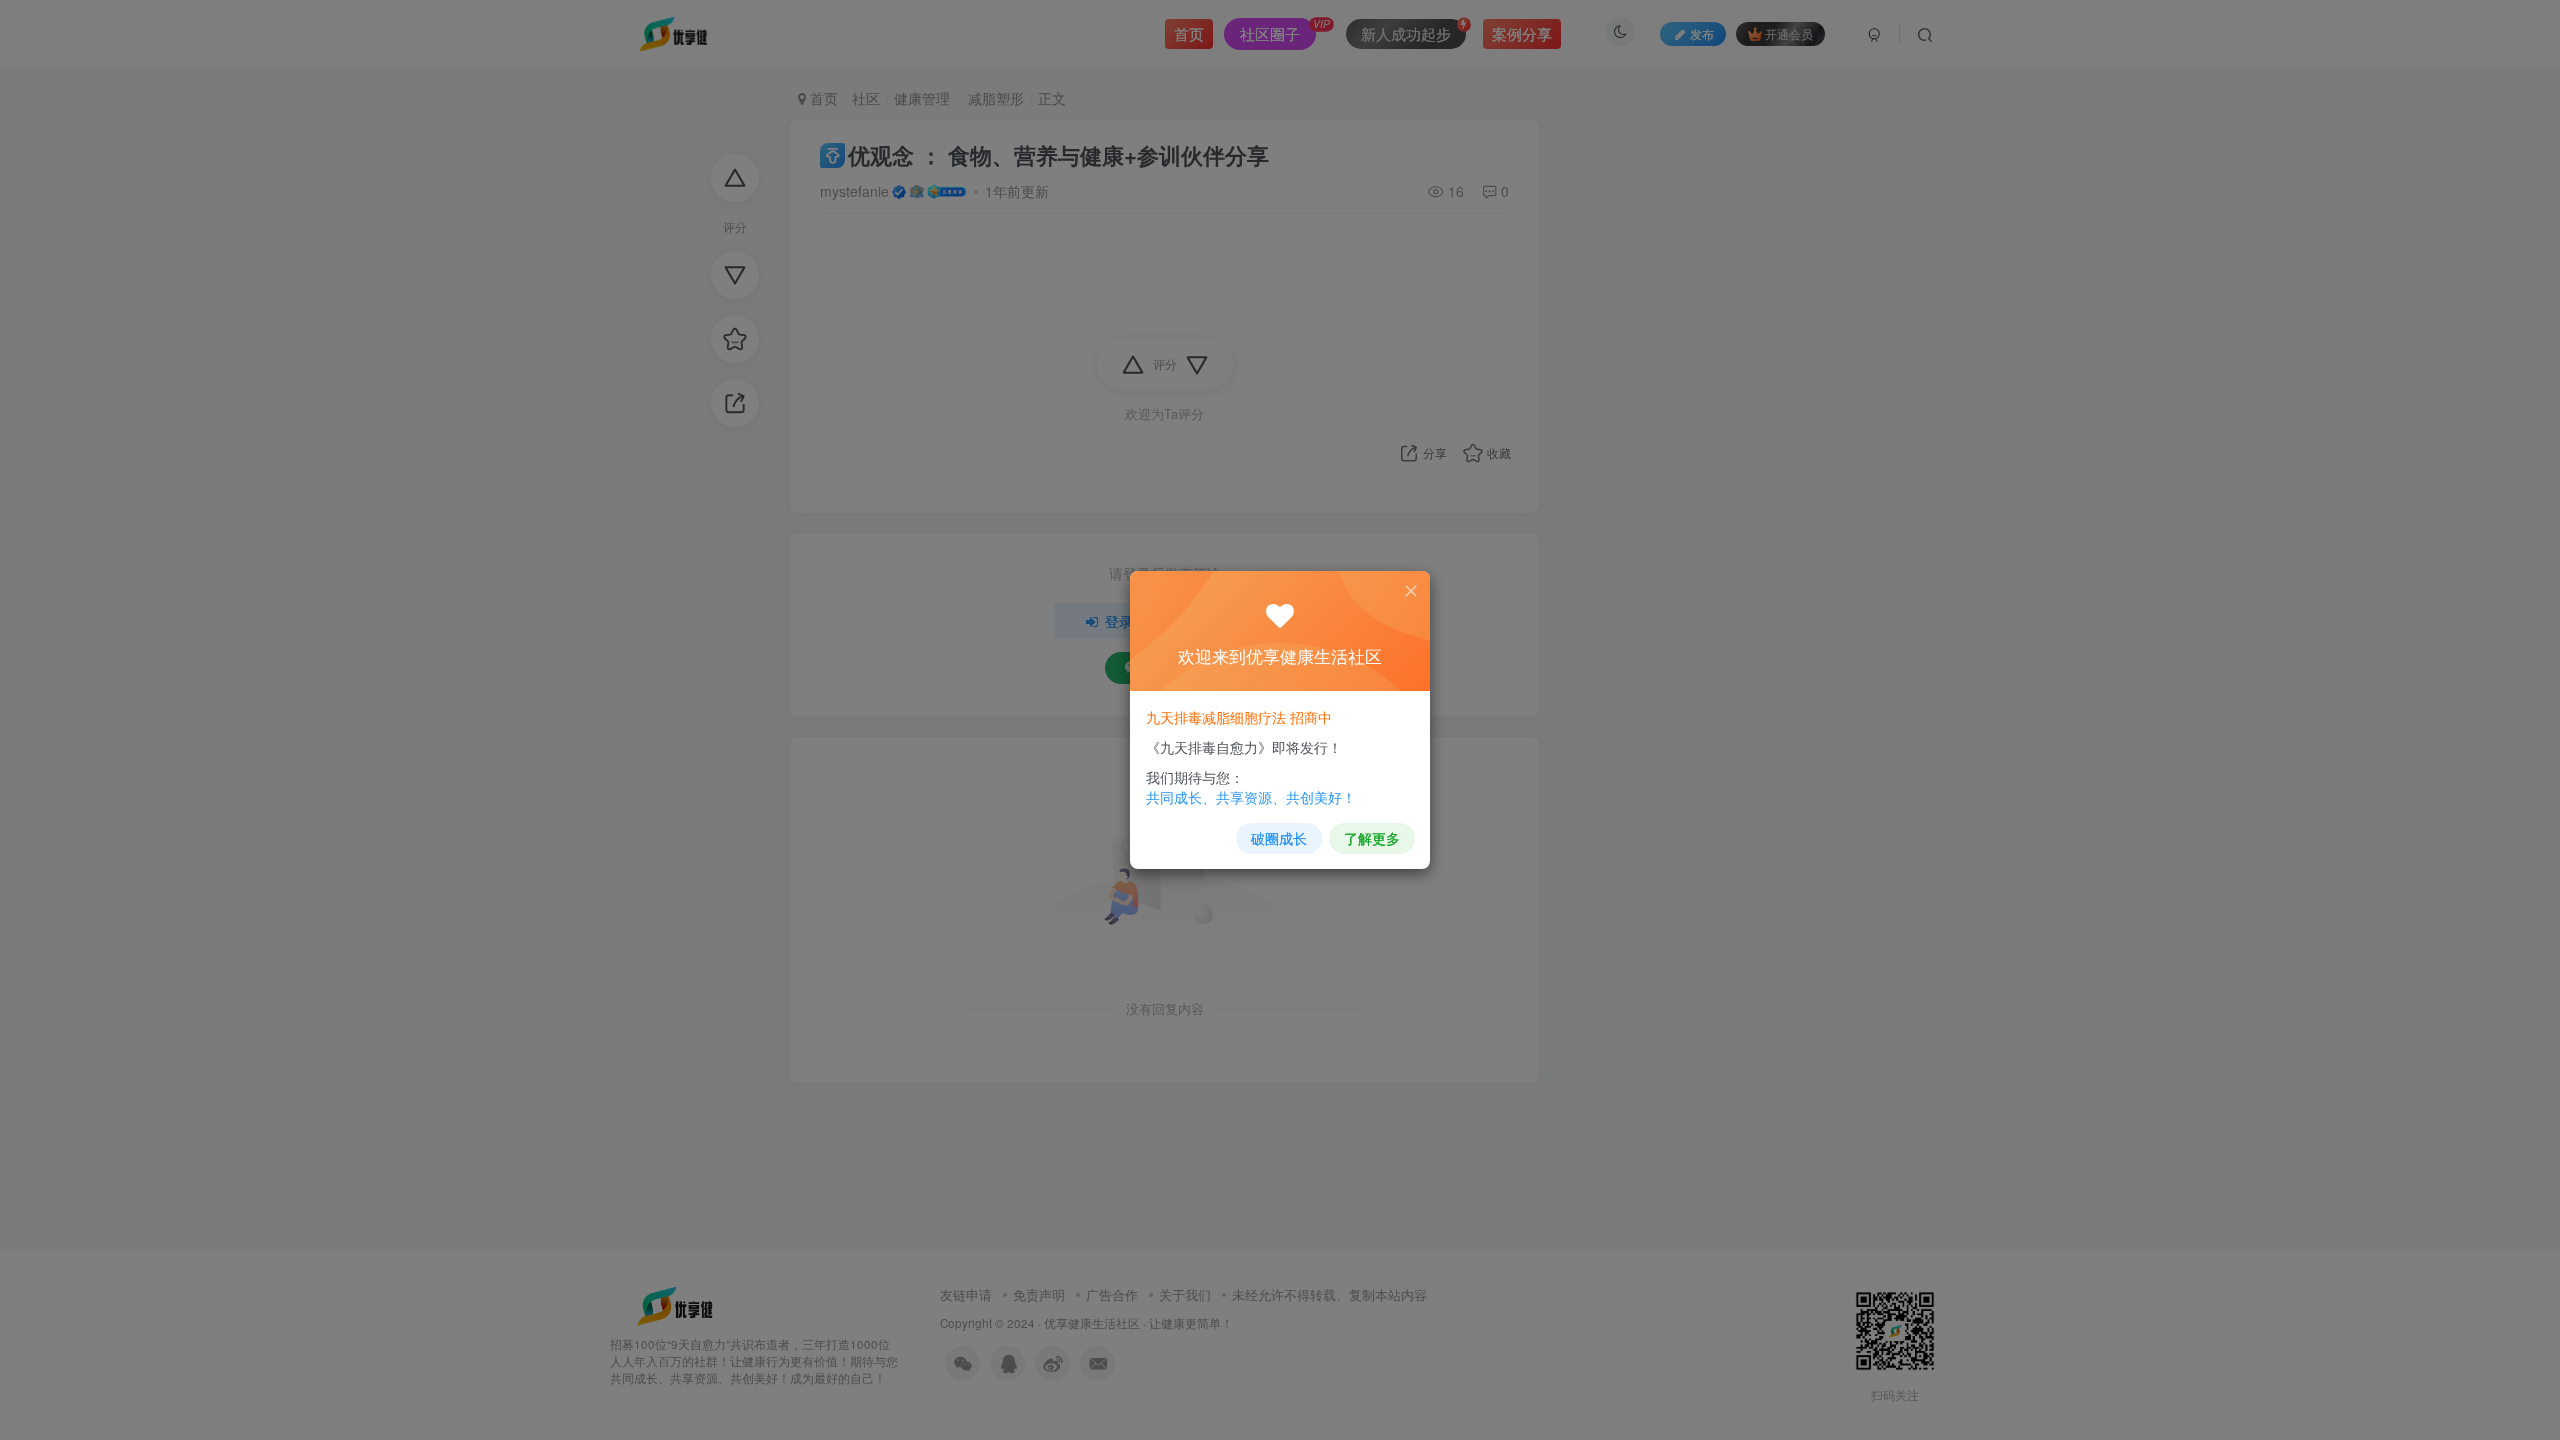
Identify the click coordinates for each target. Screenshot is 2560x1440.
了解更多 (1372, 838)
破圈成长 (1279, 838)
